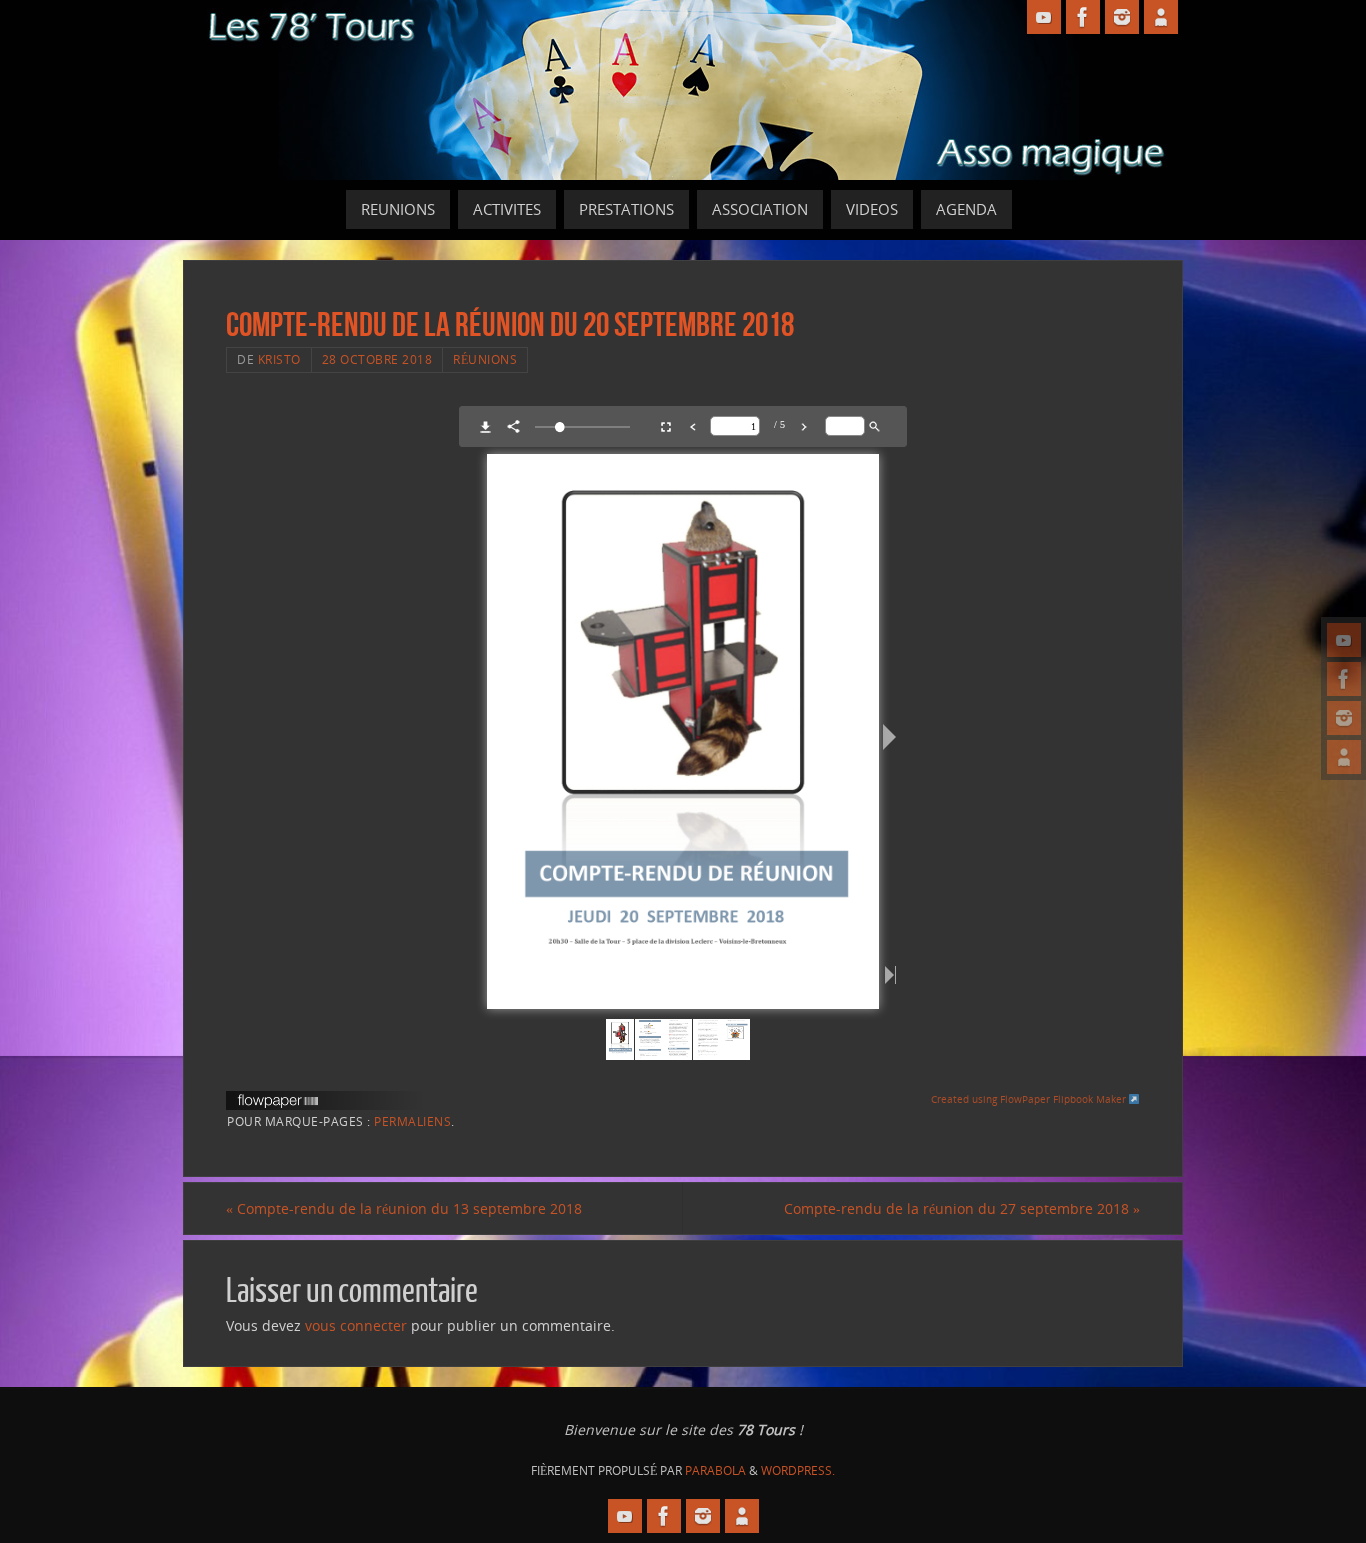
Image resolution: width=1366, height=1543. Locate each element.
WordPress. (798, 1470)
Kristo (279, 359)
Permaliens (412, 1121)
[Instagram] (1344, 718)
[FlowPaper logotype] (278, 1103)
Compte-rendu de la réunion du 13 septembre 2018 (404, 1208)
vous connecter (356, 1325)
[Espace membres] (1344, 757)
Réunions (485, 359)
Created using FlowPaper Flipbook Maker (1030, 1099)
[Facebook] (1344, 679)
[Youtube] (1344, 640)
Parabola (715, 1470)
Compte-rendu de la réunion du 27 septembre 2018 (962, 1208)
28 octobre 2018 (377, 359)
